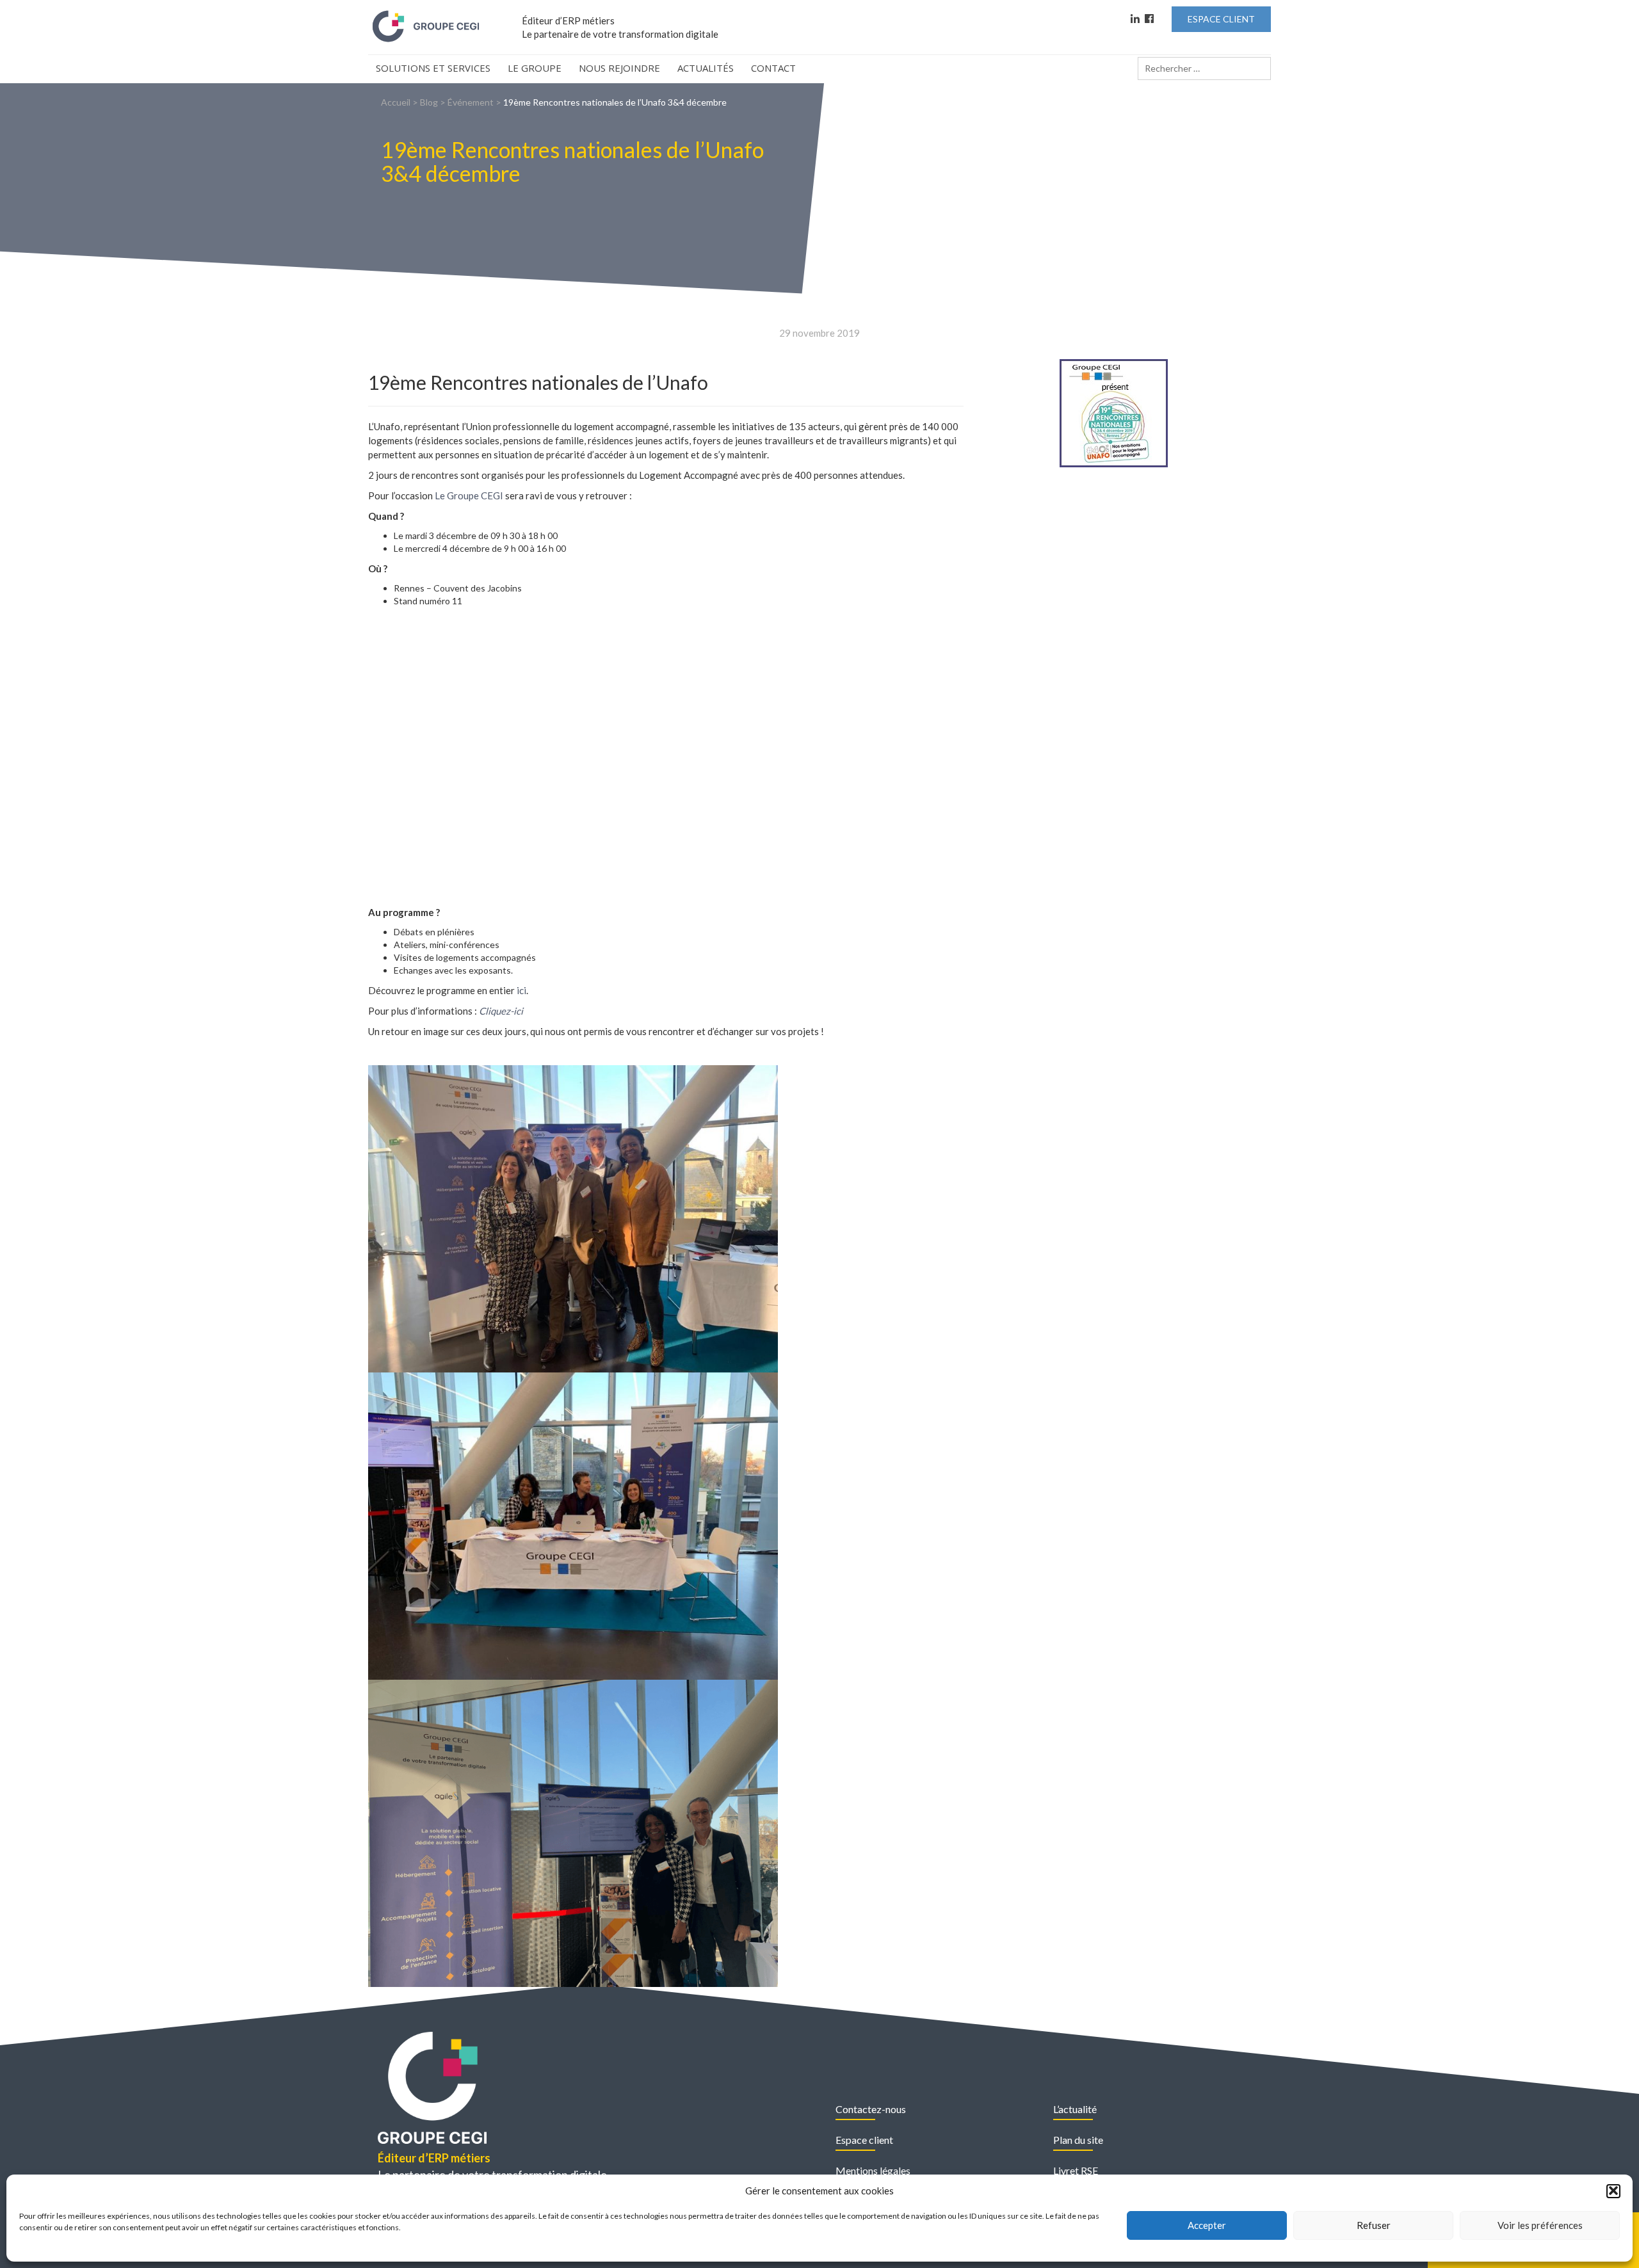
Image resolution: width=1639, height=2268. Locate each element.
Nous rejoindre (619, 68)
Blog (429, 102)
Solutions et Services (433, 68)
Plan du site (1078, 2140)
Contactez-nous (871, 2109)
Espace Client (1221, 19)
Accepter (1207, 2225)
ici (521, 990)
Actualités (706, 68)
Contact (773, 68)
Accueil (396, 102)
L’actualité (1075, 2109)
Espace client (864, 2140)
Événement (471, 102)
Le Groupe (535, 68)
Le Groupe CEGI (469, 495)
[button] (1613, 2191)
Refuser (1374, 2225)
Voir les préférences (1540, 2225)
